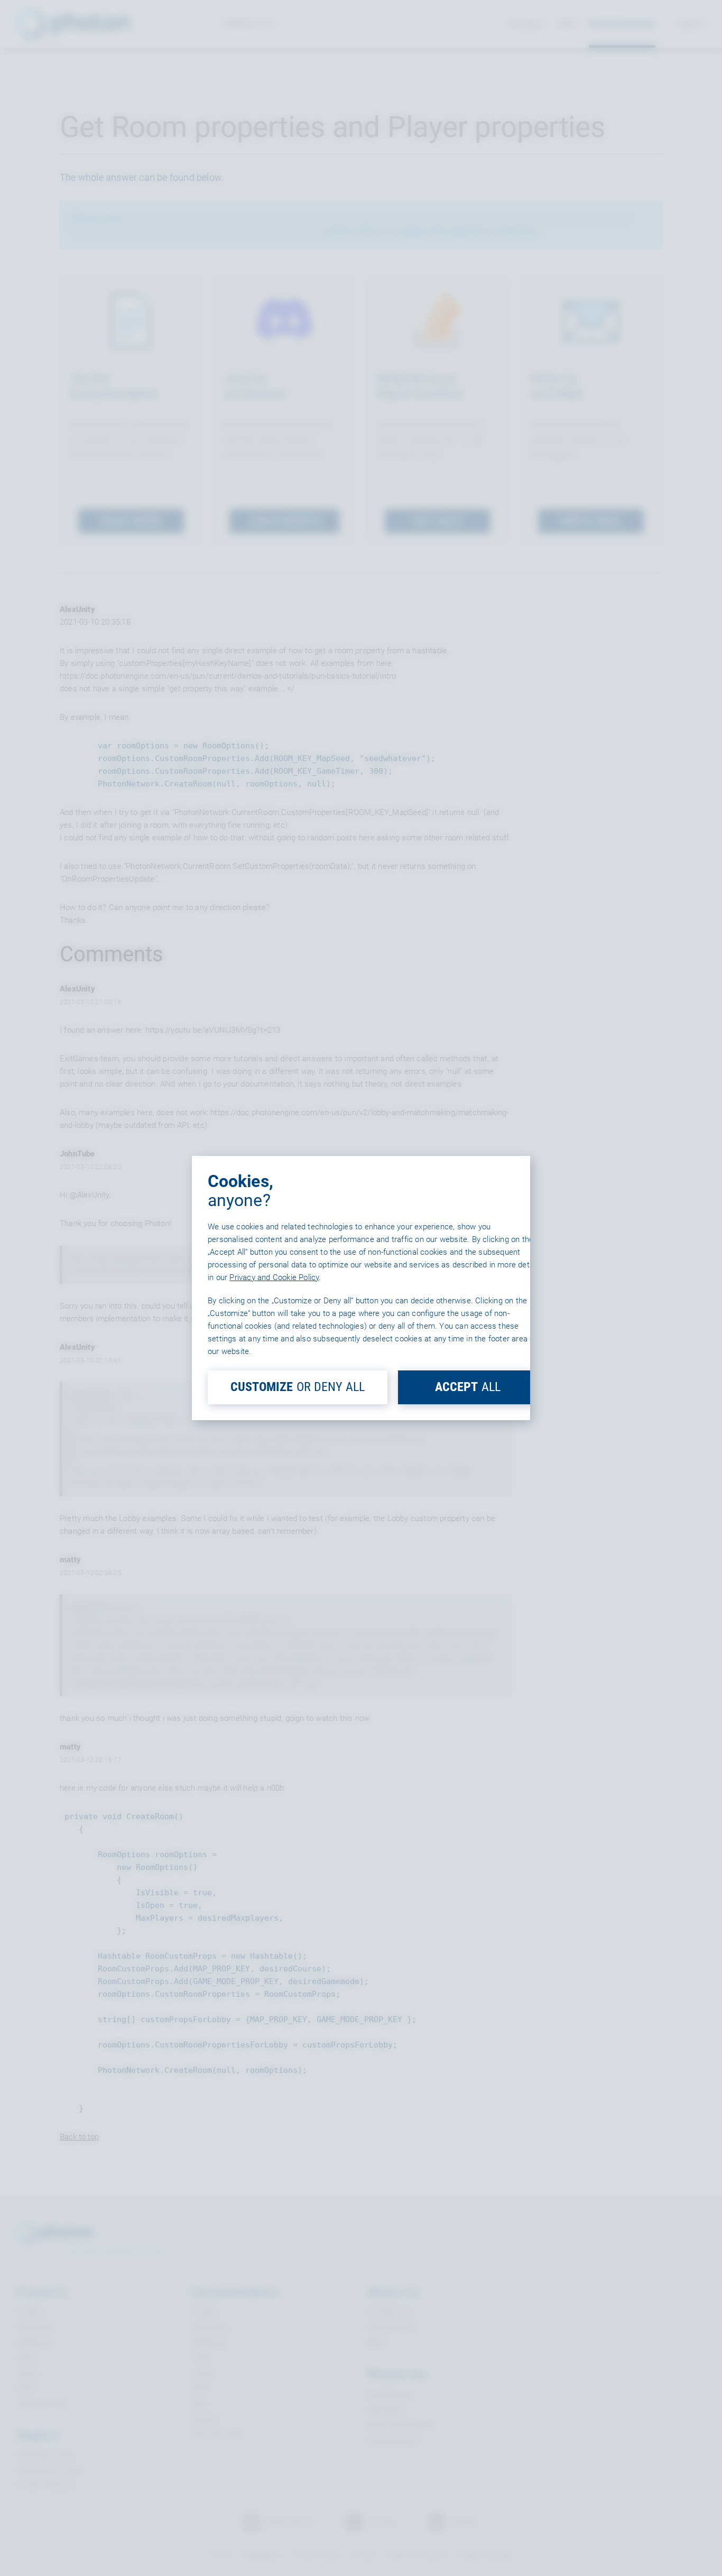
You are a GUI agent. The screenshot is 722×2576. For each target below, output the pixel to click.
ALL (468, 1387)
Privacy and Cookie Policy (274, 1277)
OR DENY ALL (298, 1387)
